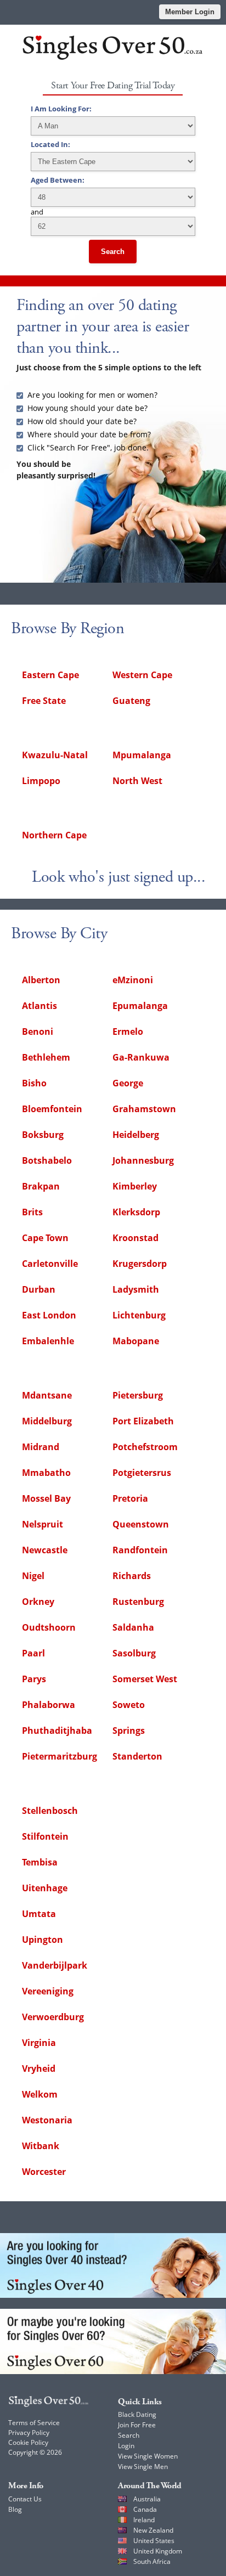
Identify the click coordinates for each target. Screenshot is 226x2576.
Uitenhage (45, 1888)
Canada (145, 2509)
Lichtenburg (139, 1315)
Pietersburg (138, 1395)
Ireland (144, 2520)
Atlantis (39, 1006)
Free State (44, 701)
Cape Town (45, 1238)
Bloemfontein (52, 1109)
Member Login (190, 12)
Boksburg (43, 1135)
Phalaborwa (49, 1705)
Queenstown (141, 1524)
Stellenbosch (50, 1811)
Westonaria (47, 2120)
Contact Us (25, 2499)
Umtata (39, 1914)
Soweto (129, 1705)
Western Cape (142, 675)
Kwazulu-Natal (55, 755)
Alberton (41, 980)
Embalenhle (48, 1341)
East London (49, 1315)
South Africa (152, 2561)
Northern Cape (54, 835)
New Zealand (153, 2530)
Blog (15, 2509)
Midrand (41, 1447)
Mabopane (136, 1341)
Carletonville (50, 1264)
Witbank (41, 2146)
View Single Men (143, 2467)
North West (137, 781)
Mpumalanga (142, 755)
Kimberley (135, 1186)
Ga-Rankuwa (141, 1057)
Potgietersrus (142, 1473)
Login (126, 2446)
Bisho (34, 1083)
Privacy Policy (29, 2433)
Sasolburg (134, 1653)
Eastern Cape (50, 675)
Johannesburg (143, 1160)
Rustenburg (138, 1602)
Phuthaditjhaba (57, 1731)
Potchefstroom (145, 1447)
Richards (132, 1576)
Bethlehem (46, 1057)
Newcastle (45, 1550)
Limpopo (41, 781)
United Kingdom (158, 2551)
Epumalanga (140, 1006)
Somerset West (145, 1679)
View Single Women (148, 2456)
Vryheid (39, 2068)
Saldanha (133, 1627)
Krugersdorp (140, 1264)
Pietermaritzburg (60, 1756)
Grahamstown (144, 1109)
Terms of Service (34, 2423)
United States (154, 2541)
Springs (129, 1731)
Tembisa (40, 1862)
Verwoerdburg (53, 2017)
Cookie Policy (28, 2442)
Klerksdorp (136, 1212)
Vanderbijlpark (55, 1965)
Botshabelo (47, 1160)
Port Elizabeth (143, 1421)
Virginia (39, 2043)
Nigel (33, 1576)
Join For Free (137, 2425)
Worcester (44, 2172)
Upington (43, 1940)
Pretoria (130, 1498)
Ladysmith (136, 1289)
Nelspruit (43, 1524)
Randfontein (140, 1550)
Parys (34, 1679)
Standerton (137, 1756)
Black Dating (137, 2414)
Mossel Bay (46, 1498)
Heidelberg (136, 1135)
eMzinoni (133, 980)
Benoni (38, 1031)
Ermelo (128, 1031)
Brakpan (41, 1186)
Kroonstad (135, 1238)
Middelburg (47, 1421)
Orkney (38, 1602)
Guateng (131, 701)
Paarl (33, 1653)
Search (113, 252)
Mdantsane (47, 1395)
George (128, 1083)
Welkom (40, 2094)
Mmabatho (46, 1473)
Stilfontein (45, 1836)
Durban (39, 1289)
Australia (147, 2499)
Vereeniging (48, 1991)
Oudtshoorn (49, 1627)
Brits (32, 1212)
